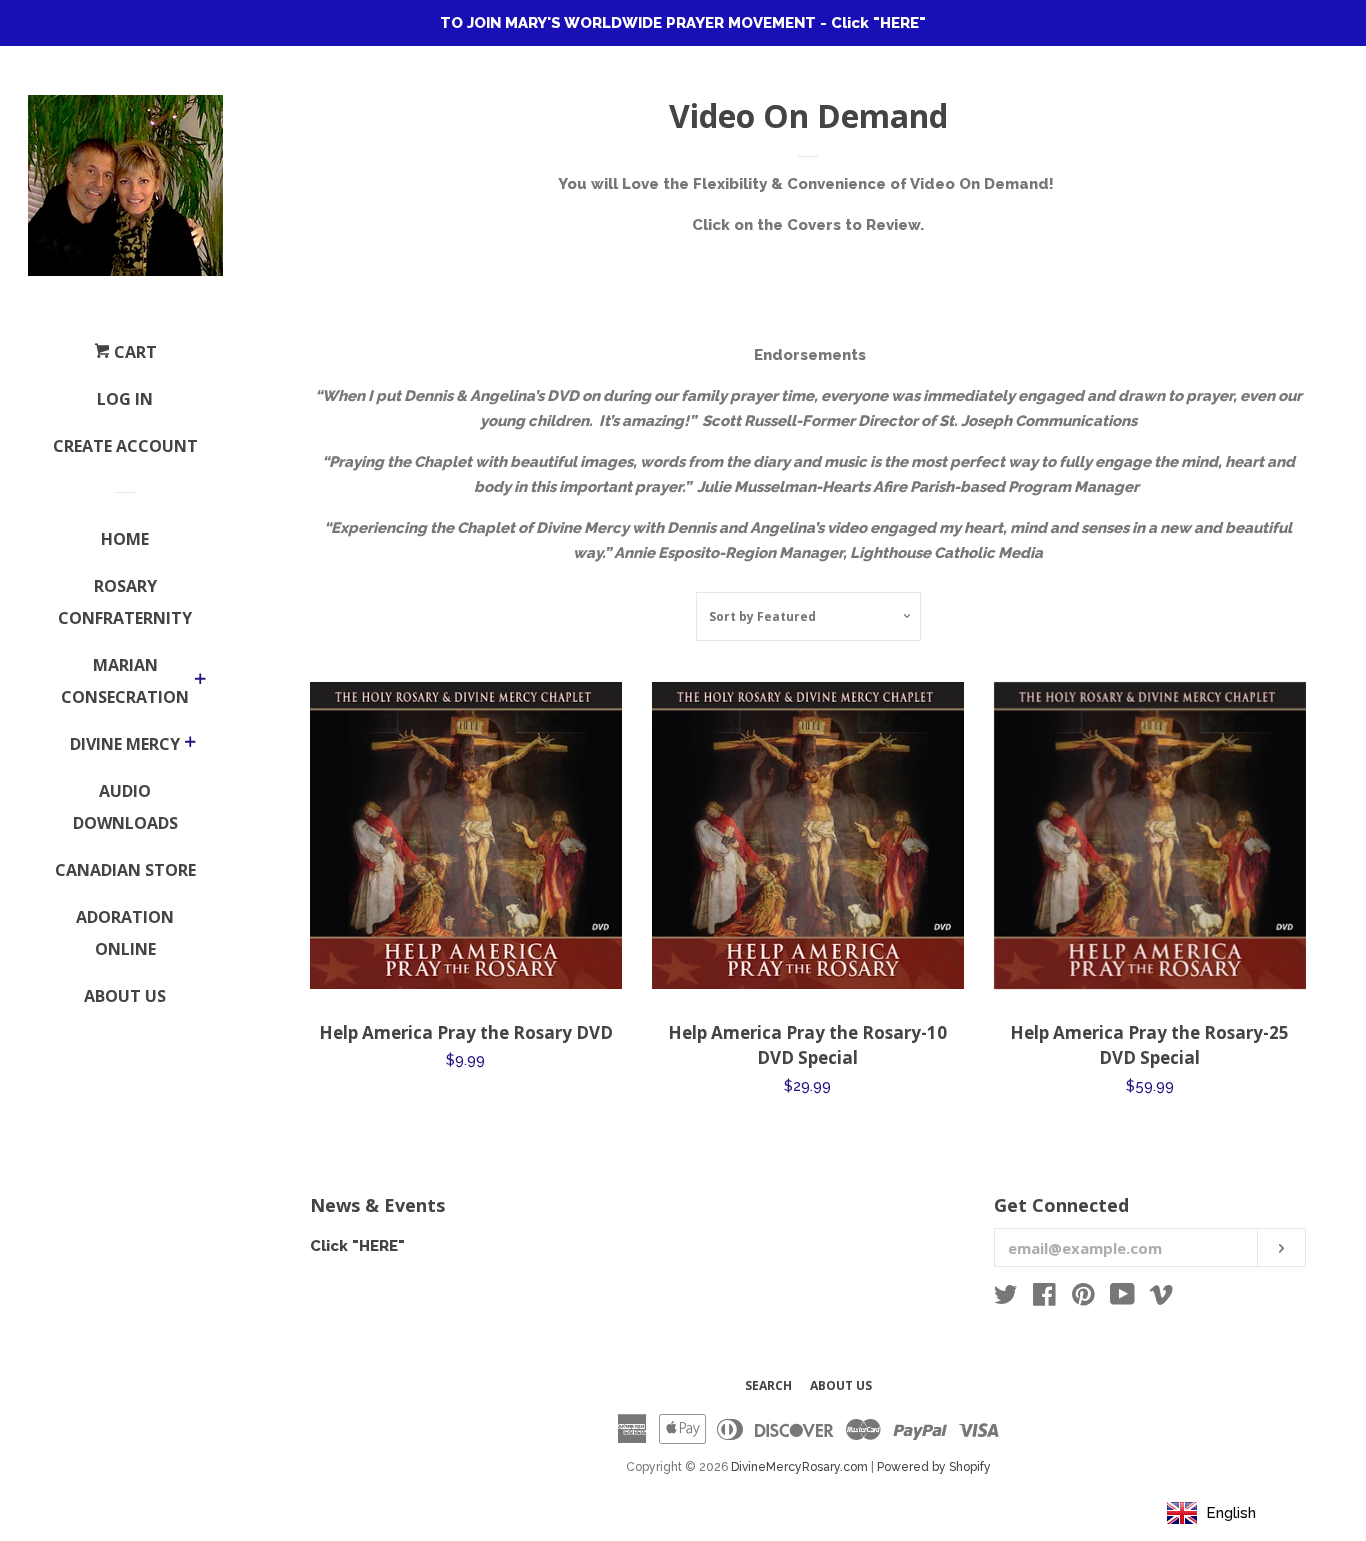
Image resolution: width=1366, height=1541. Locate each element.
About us (841, 1385)
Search (768, 1385)
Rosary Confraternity (125, 602)
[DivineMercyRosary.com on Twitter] (1006, 1299)
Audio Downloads (125, 807)
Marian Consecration (125, 681)
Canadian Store (125, 870)
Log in (125, 399)
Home (125, 539)
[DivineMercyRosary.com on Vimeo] (1161, 1299)
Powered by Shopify (934, 1467)
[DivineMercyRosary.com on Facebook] (1044, 1299)
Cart (133, 352)
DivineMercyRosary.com (799, 1467)
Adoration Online (125, 933)
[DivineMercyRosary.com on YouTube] (1122, 1299)
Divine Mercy (125, 744)
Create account (125, 446)
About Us (125, 996)
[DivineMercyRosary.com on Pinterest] (1083, 1299)
